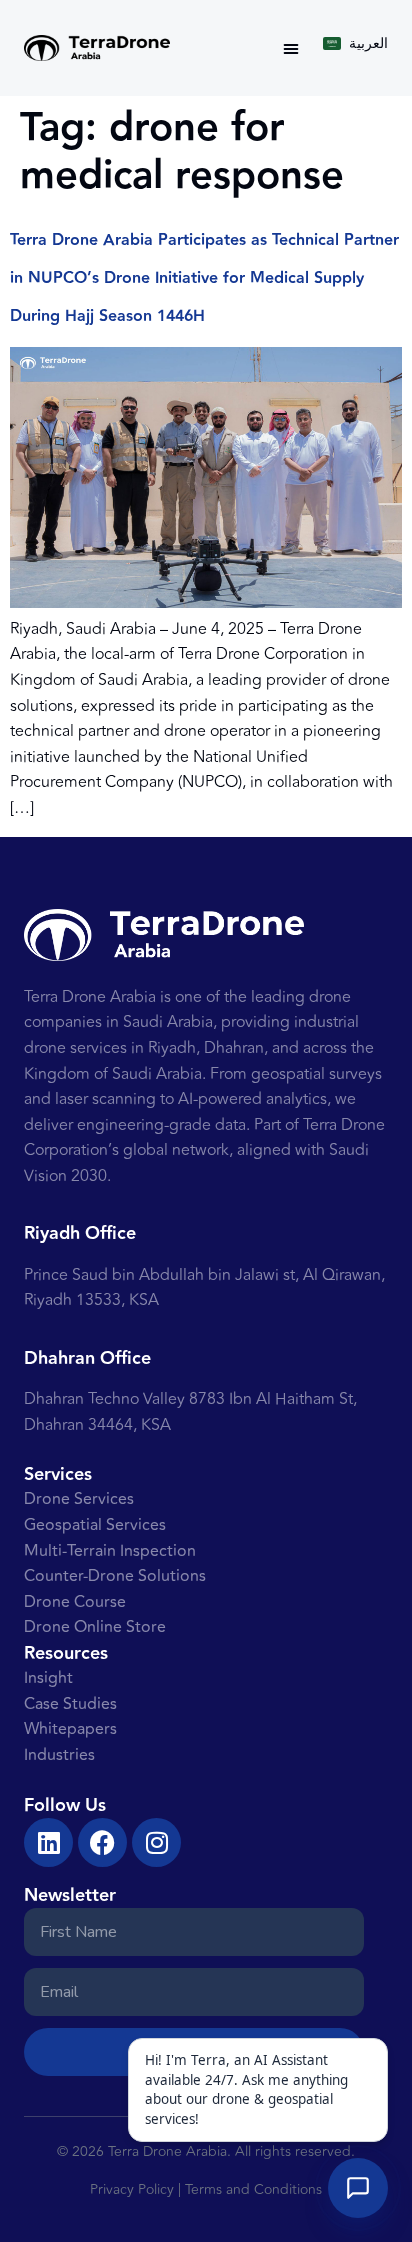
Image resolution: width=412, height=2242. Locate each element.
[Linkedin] (48, 1842)
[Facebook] (102, 1842)
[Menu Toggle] (291, 48)
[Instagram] (156, 1842)
